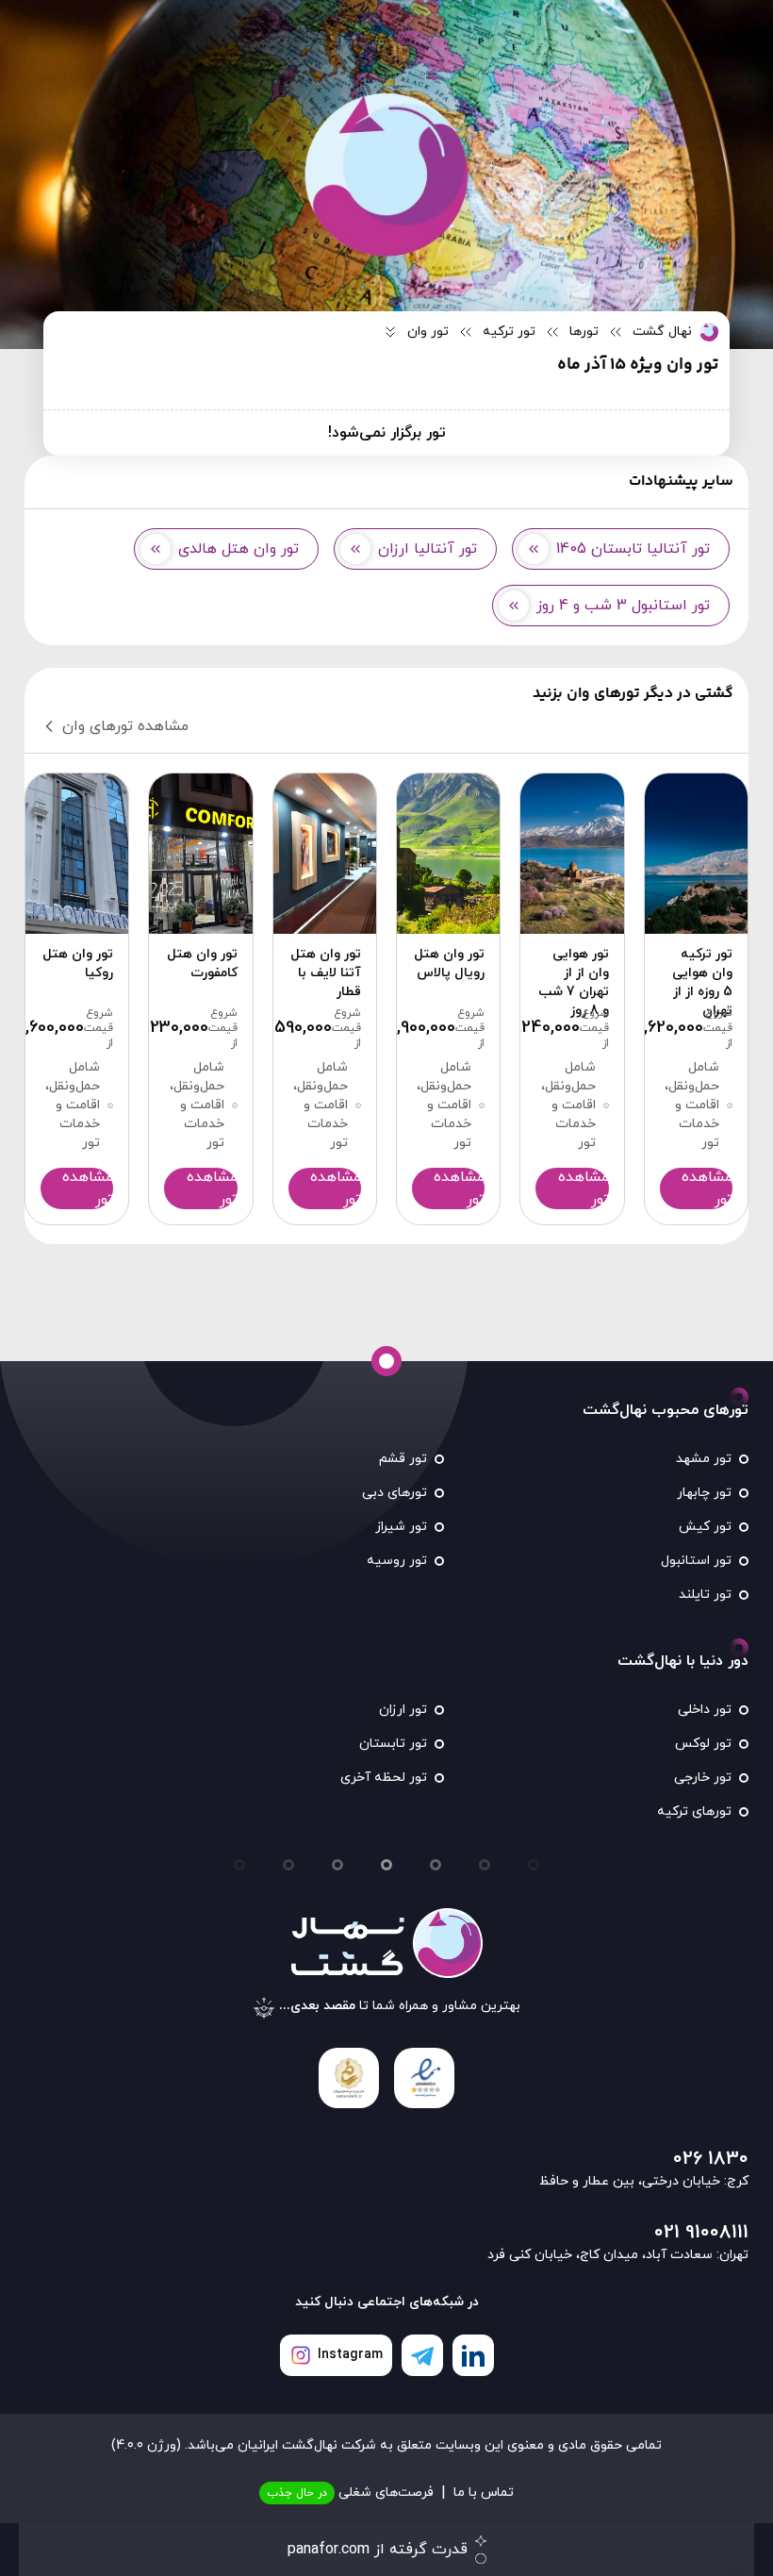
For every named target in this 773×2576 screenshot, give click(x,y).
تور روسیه (397, 1561)
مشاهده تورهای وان (125, 726)
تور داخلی (705, 1710)
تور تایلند (705, 1595)
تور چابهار (704, 1493)
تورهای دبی (395, 1493)
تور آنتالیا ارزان (428, 549)
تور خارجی (703, 1778)
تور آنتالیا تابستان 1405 (633, 549)
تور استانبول (696, 1561)
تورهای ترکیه (694, 1812)
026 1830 (711, 2159)
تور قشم (403, 1459)
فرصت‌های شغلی (350, 2493)
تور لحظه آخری (384, 1778)
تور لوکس (703, 1744)
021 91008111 (701, 2233)
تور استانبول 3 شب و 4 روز (623, 606)
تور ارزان (403, 1710)
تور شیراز (401, 1527)
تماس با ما (484, 2493)
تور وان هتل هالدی (238, 549)
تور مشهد (704, 1459)
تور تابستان (393, 1744)
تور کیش (705, 1527)
